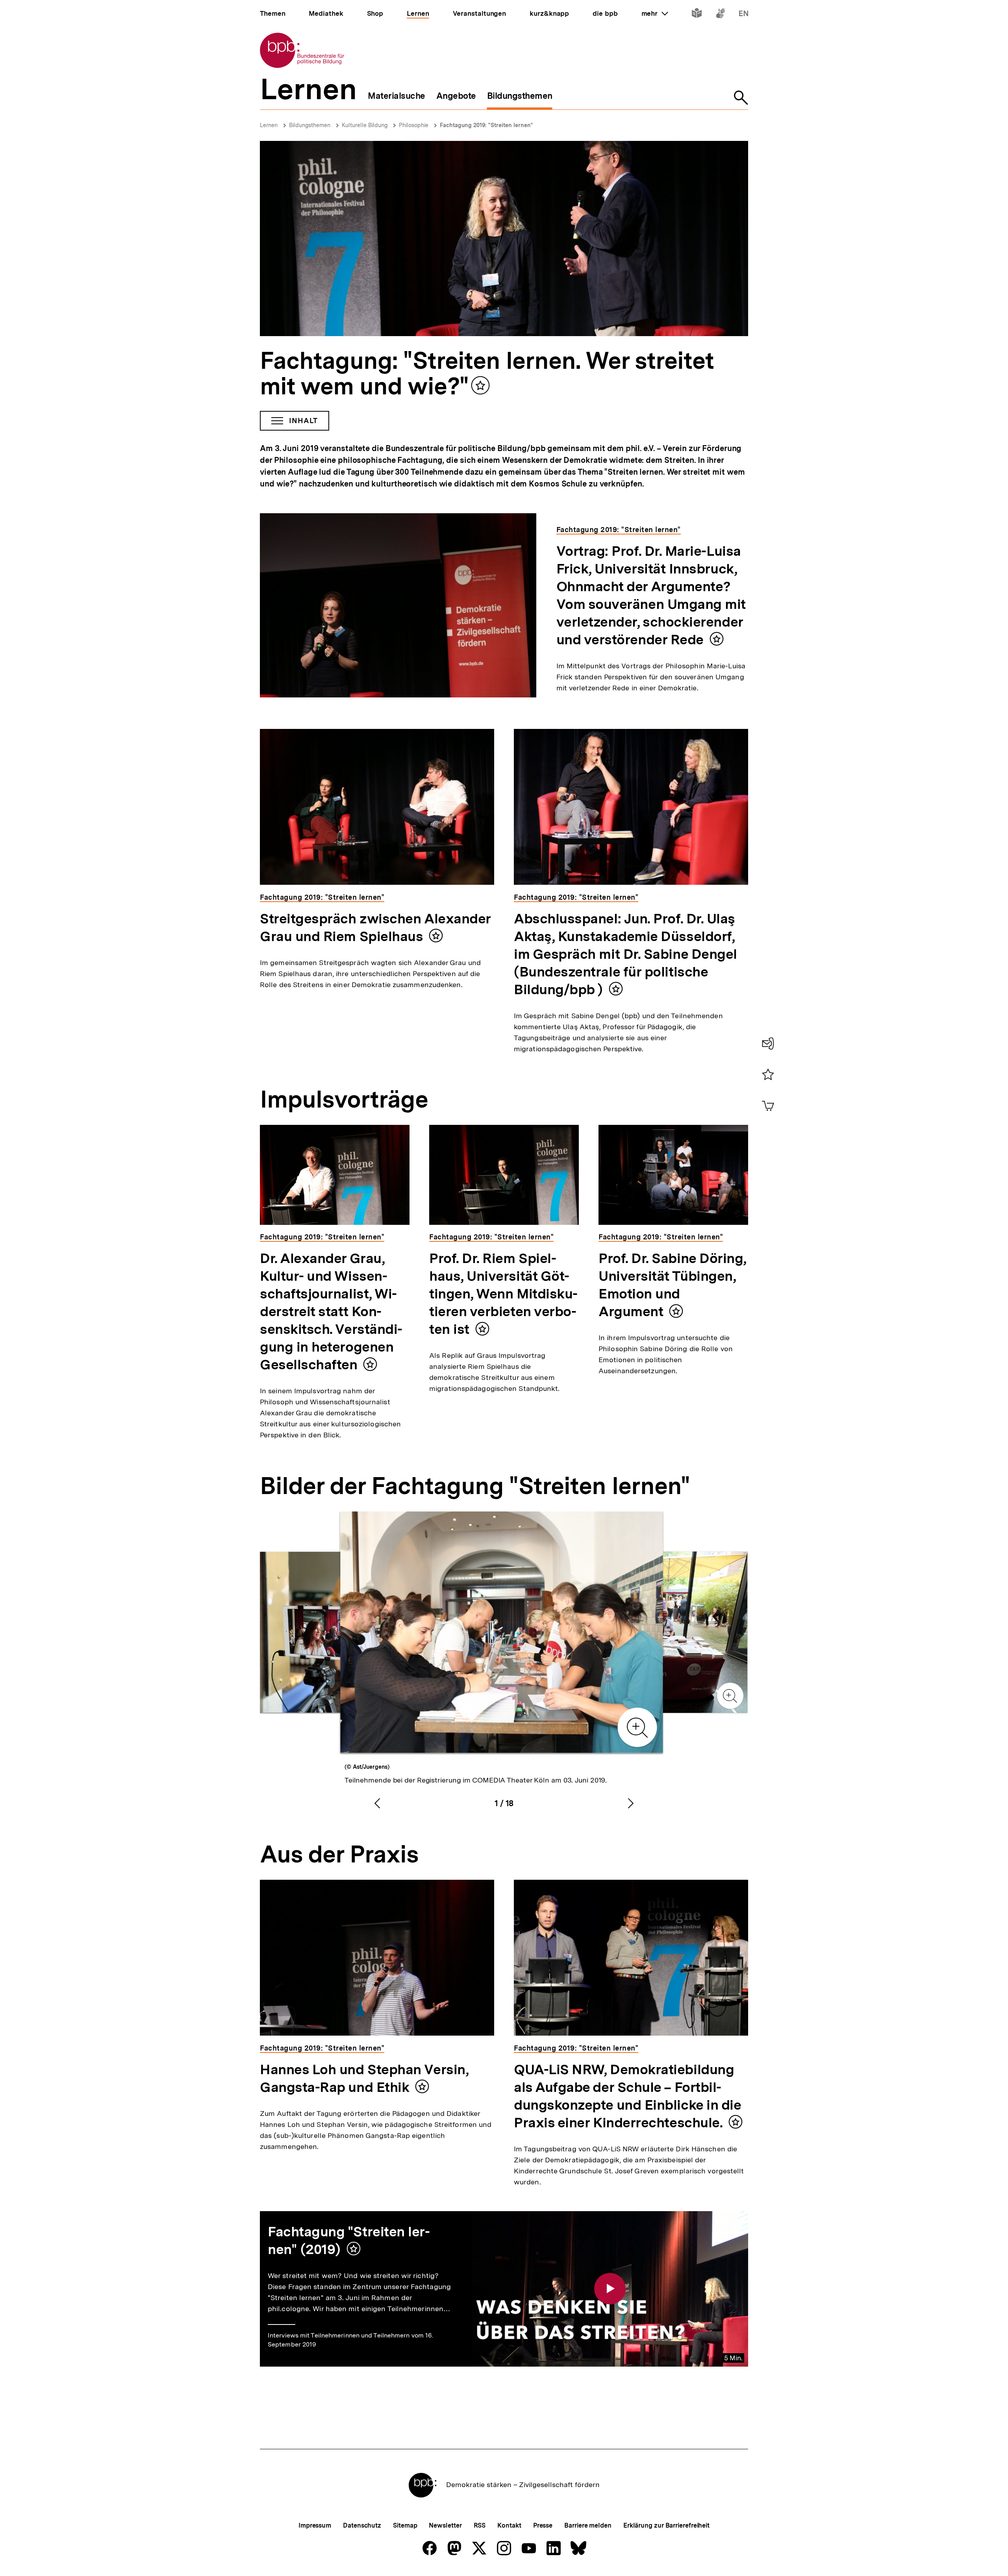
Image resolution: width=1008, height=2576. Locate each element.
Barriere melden (588, 2525)
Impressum (315, 2525)
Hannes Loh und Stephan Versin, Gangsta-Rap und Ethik (364, 2078)
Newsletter (445, 2525)
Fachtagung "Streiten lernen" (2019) (349, 2240)
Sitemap (405, 2525)
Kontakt (509, 2525)
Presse (543, 2525)
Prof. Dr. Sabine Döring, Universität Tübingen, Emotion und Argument (673, 1285)
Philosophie (414, 125)
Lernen (269, 125)
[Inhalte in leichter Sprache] (697, 15)
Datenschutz (362, 2525)
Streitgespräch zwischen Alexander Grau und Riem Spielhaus (375, 927)
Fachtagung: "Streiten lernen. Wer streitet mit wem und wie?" (487, 373)
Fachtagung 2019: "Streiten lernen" (486, 125)
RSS (480, 2525)
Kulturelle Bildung (365, 125)
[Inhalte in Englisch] (744, 15)
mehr (655, 13)
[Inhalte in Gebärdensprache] (720, 15)
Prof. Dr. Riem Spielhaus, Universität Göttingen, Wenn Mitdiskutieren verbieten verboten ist (503, 1294)
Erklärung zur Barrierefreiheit (666, 2525)
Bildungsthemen (310, 125)
